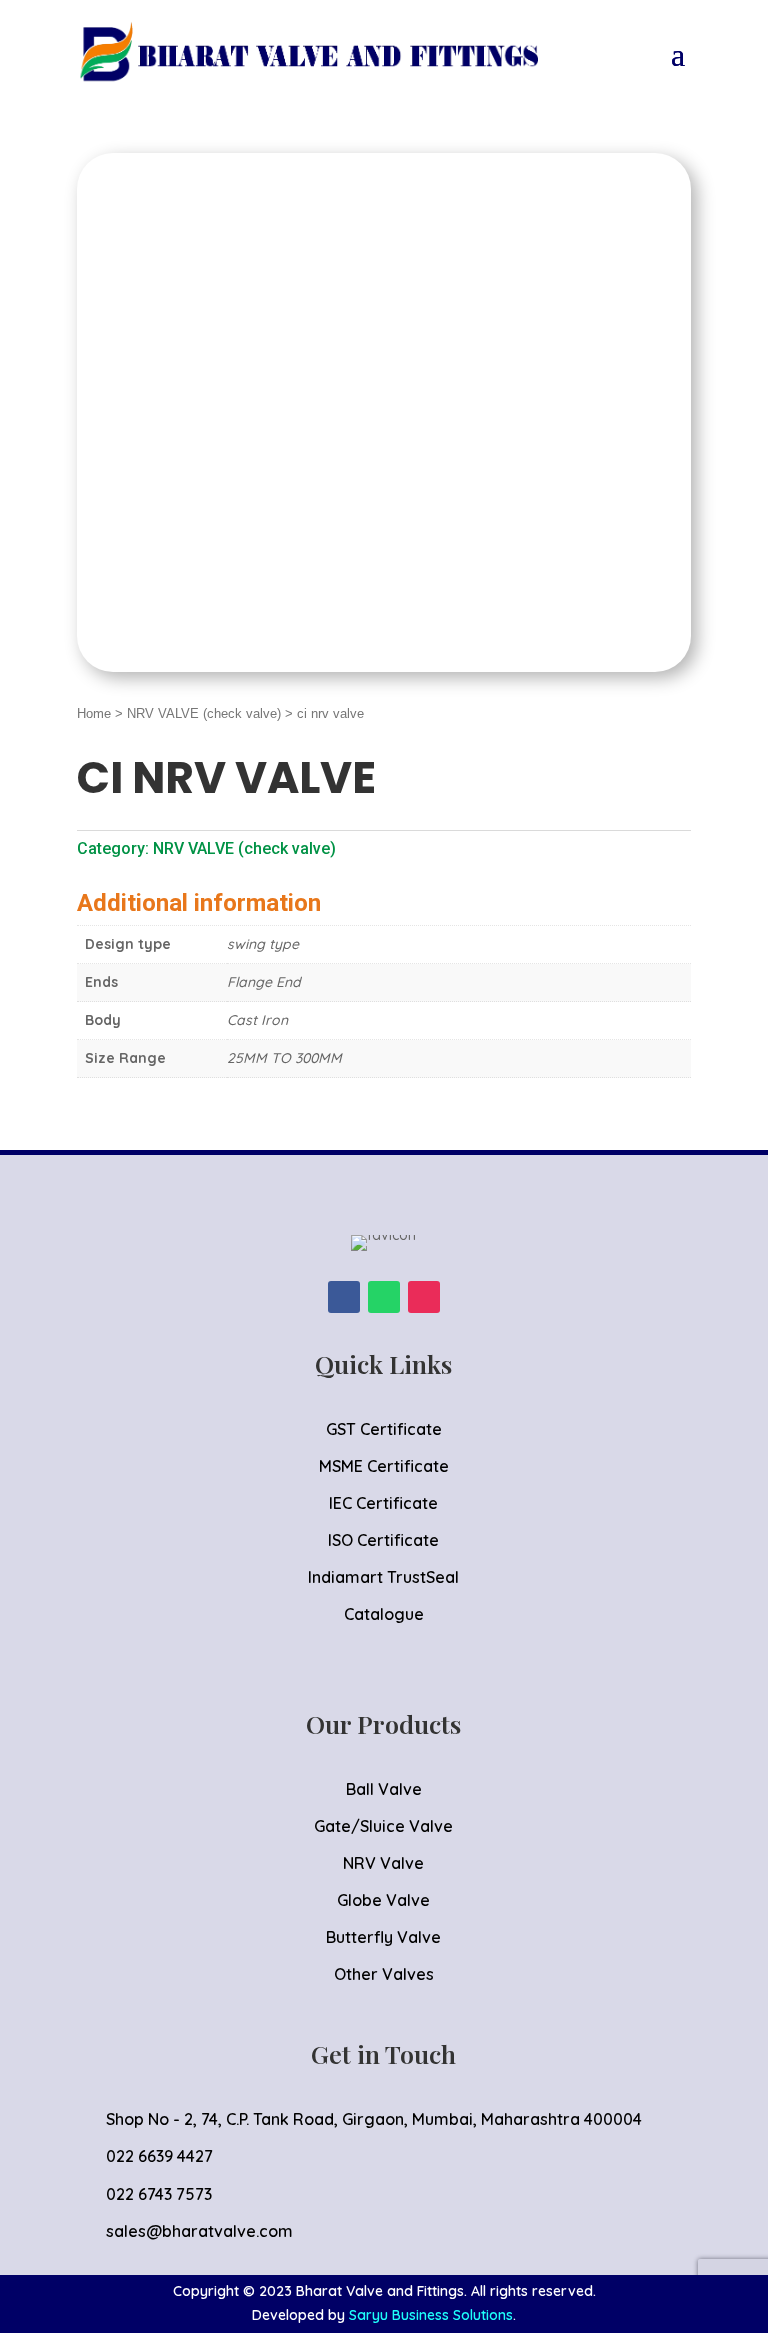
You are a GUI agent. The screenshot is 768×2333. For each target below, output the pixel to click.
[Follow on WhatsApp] (384, 1297)
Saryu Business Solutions (431, 2315)
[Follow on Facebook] (344, 1297)
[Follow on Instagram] (424, 1297)
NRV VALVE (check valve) (204, 713)
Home (94, 713)
